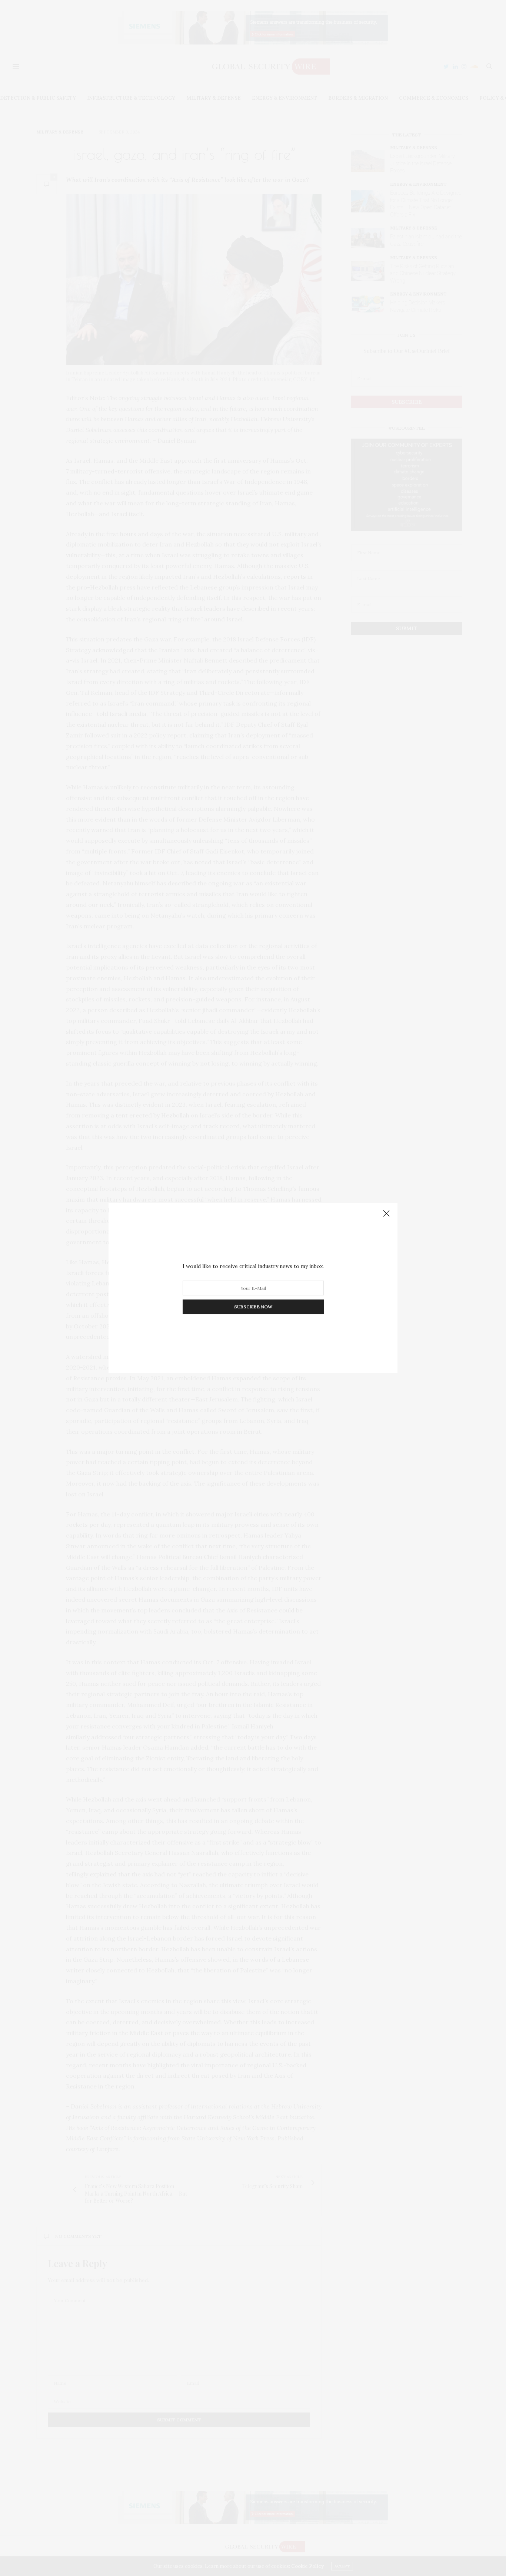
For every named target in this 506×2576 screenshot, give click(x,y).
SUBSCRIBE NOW (253, 1307)
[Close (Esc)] (386, 1214)
